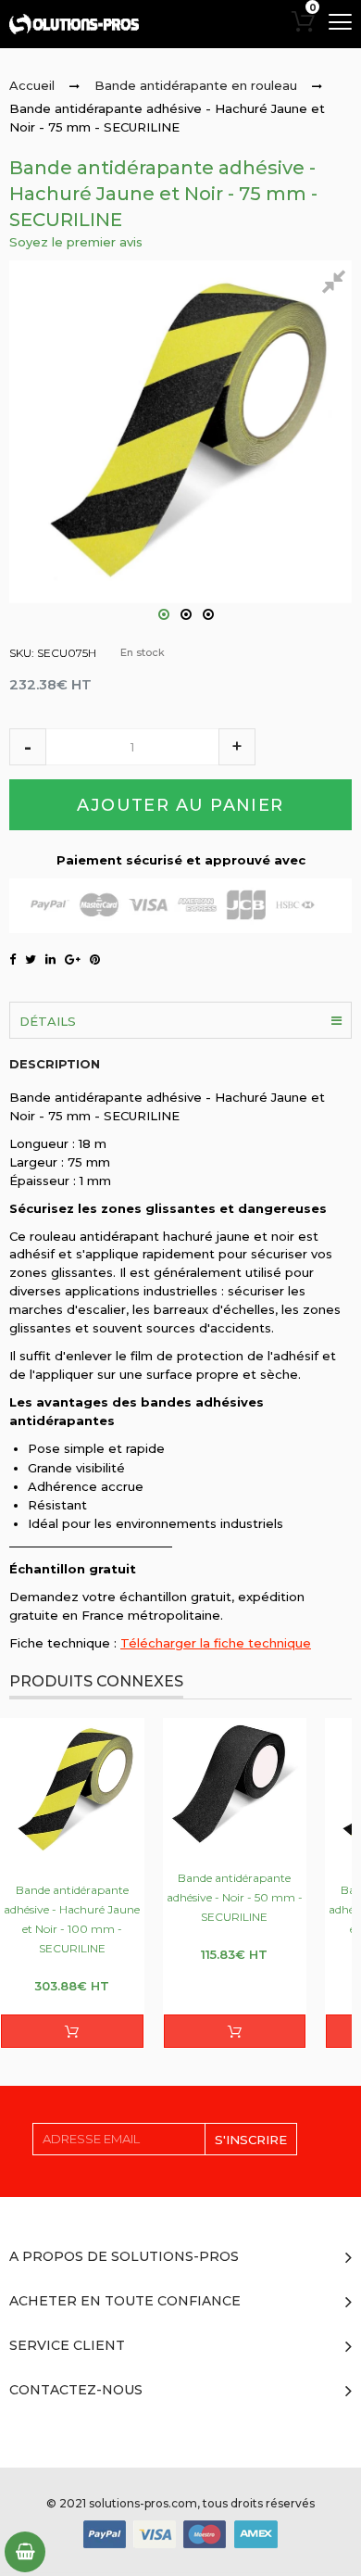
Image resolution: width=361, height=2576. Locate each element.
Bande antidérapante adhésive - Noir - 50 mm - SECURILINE (235, 1897)
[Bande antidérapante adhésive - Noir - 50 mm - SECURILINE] (235, 1784)
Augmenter (237, 747)
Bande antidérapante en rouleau (196, 85)
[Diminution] (28, 747)
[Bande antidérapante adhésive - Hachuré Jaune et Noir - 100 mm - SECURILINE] (72, 1790)
